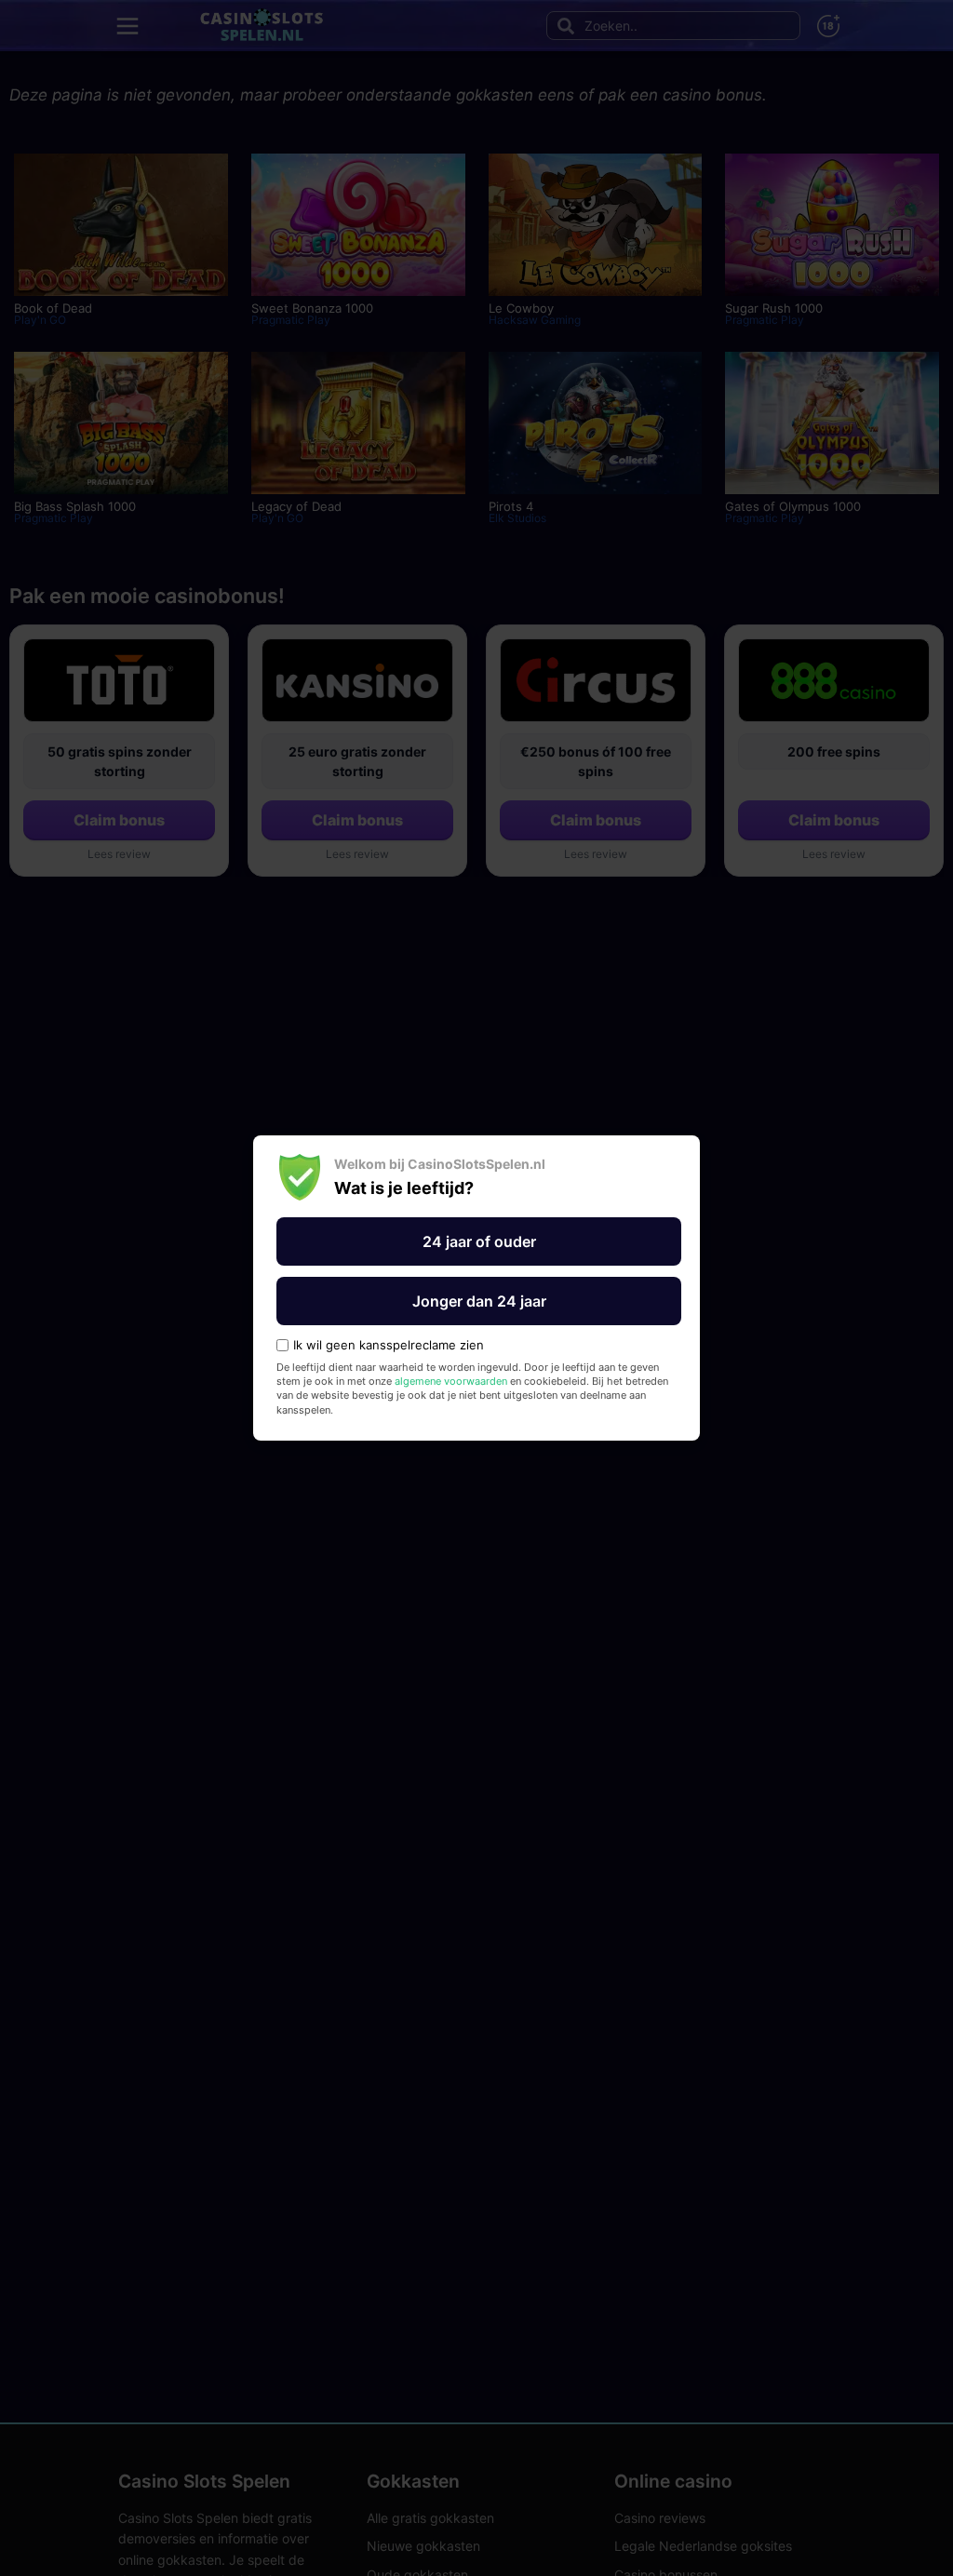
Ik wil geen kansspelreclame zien (389, 1345)
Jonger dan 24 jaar (479, 1301)
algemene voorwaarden (451, 1381)
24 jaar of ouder (479, 1241)
